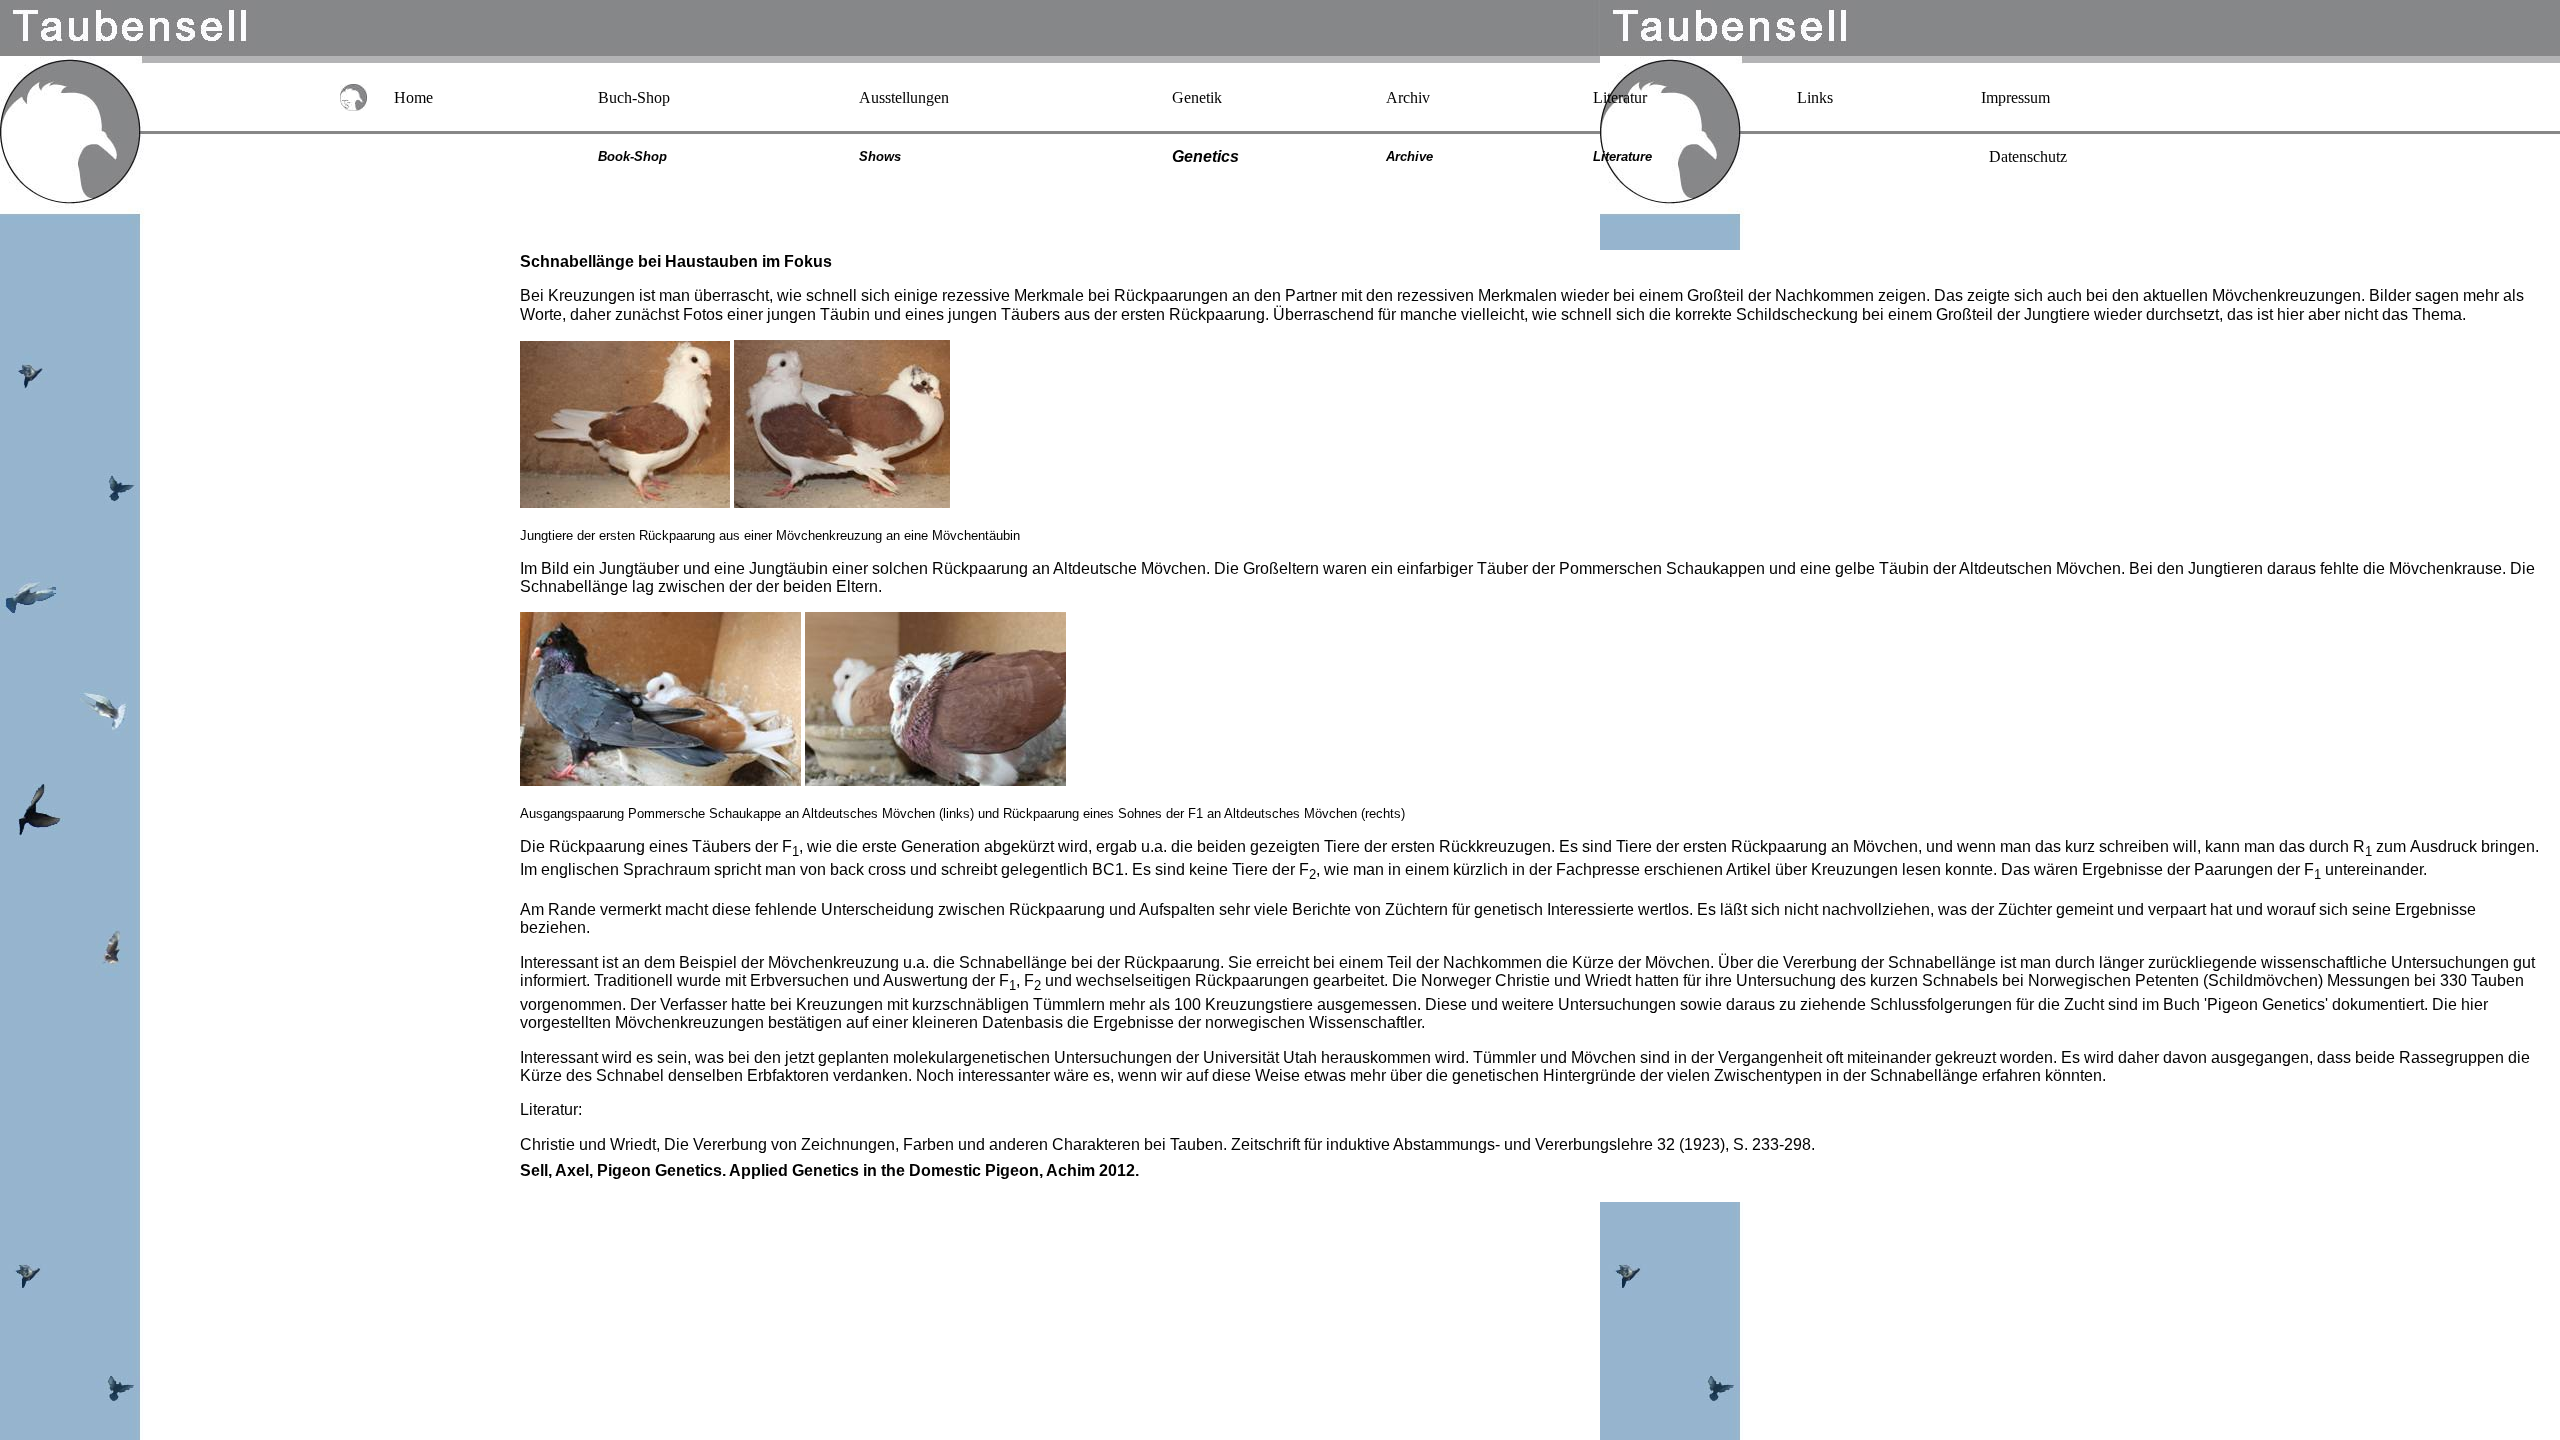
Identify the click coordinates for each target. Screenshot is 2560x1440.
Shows (880, 156)
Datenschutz (2028, 156)
